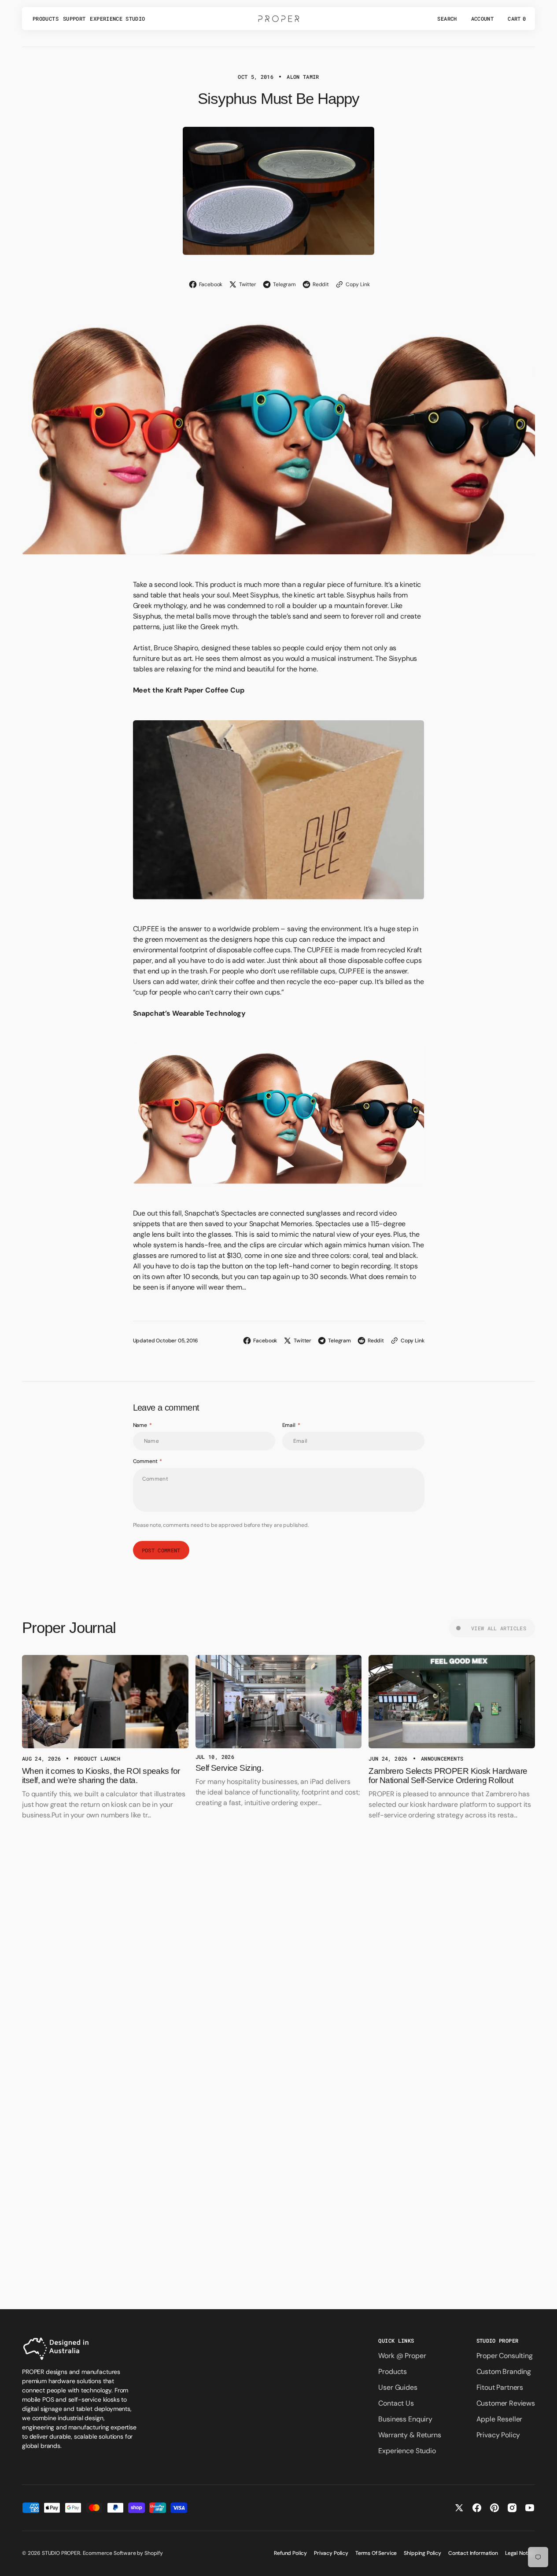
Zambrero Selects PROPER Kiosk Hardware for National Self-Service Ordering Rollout (448, 1776)
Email (289, 1425)
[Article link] (105, 1702)
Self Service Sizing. (230, 1768)
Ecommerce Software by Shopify (123, 2553)
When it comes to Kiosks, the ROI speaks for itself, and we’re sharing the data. (101, 1776)
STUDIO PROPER (61, 2553)
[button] (447, 18)
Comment (145, 1461)
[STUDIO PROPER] (279, 18)
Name (140, 1425)
